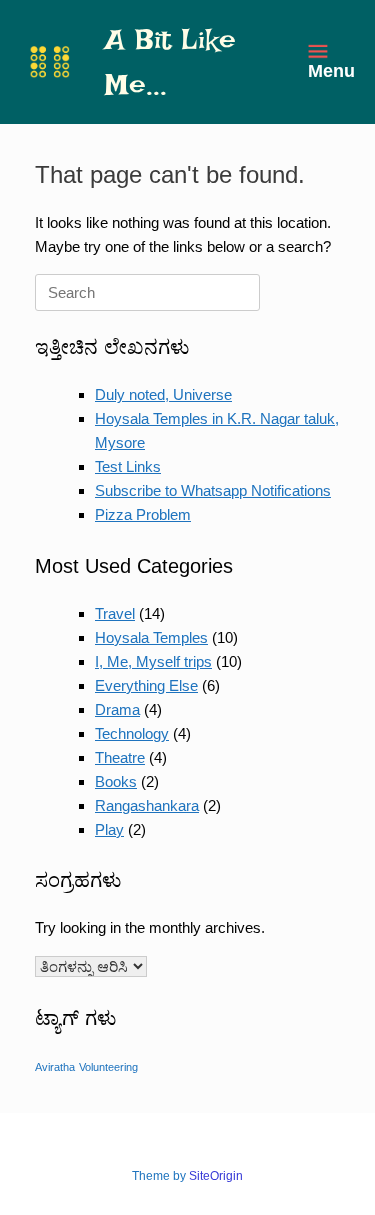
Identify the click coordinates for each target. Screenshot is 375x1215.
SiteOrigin (216, 1176)
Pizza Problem (143, 514)
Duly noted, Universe (163, 394)
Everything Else (146, 685)
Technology (132, 733)
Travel (115, 613)
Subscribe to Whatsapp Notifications (213, 490)
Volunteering (108, 1067)
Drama (117, 709)
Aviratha (55, 1067)
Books (116, 781)
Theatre (120, 757)
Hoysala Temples (151, 637)
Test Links (128, 466)
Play (109, 829)
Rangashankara (147, 805)
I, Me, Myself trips (153, 661)
